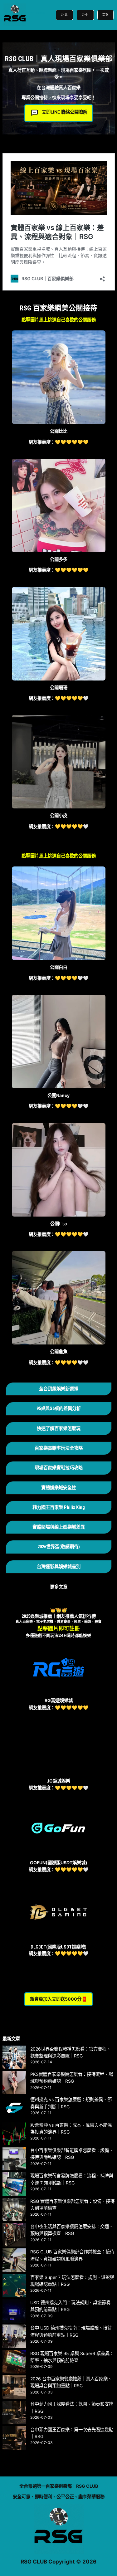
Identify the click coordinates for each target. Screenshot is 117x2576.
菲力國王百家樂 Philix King (59, 1508)
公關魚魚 (59, 1351)
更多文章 (59, 1587)
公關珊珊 (59, 688)
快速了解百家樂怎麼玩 (59, 1429)
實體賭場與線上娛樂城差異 (59, 1527)
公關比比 (59, 431)
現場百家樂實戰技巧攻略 (59, 1468)
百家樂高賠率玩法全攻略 (59, 1448)
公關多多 (59, 559)
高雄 (105, 15)
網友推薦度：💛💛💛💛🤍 (59, 1106)
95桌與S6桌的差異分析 (59, 1409)
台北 (64, 15)
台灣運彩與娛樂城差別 (59, 1567)
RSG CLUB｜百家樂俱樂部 (36, 13)
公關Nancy (58, 1095)
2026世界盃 (48, 1547)
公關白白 (59, 967)
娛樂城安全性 (63, 1488)
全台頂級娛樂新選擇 (59, 1389)
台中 (85, 15)
